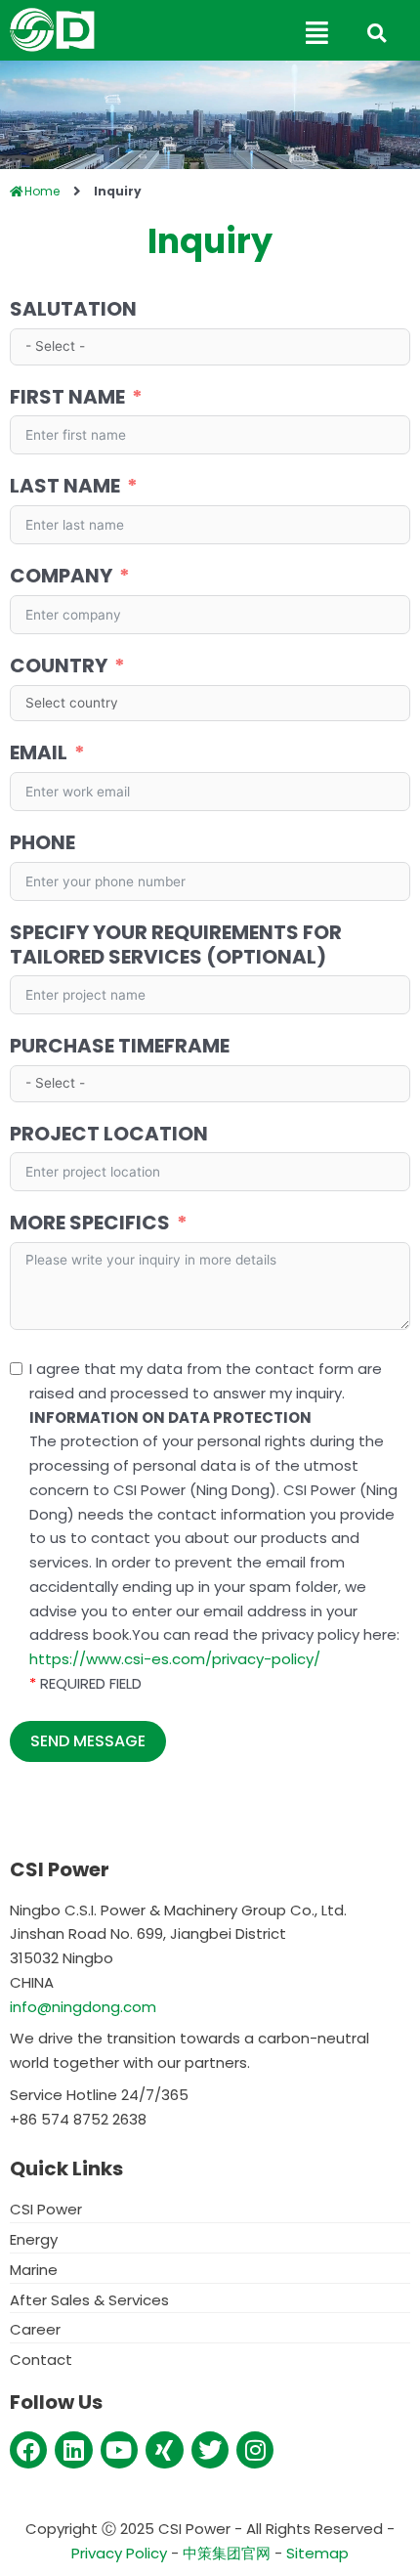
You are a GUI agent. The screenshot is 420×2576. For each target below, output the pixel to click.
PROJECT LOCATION (109, 1134)
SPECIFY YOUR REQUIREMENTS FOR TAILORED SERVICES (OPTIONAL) (176, 945)
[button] (220, 33)
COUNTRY (59, 666)
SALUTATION (73, 309)
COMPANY (61, 576)
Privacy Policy (119, 2553)
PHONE (42, 843)
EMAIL (39, 753)
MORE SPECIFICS (90, 1223)
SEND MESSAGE (88, 1741)
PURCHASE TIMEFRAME (120, 1046)
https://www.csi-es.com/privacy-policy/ (175, 1659)
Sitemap (317, 2553)
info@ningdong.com (83, 2007)
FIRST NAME (67, 397)
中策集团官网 (227, 2553)
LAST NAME (65, 486)
